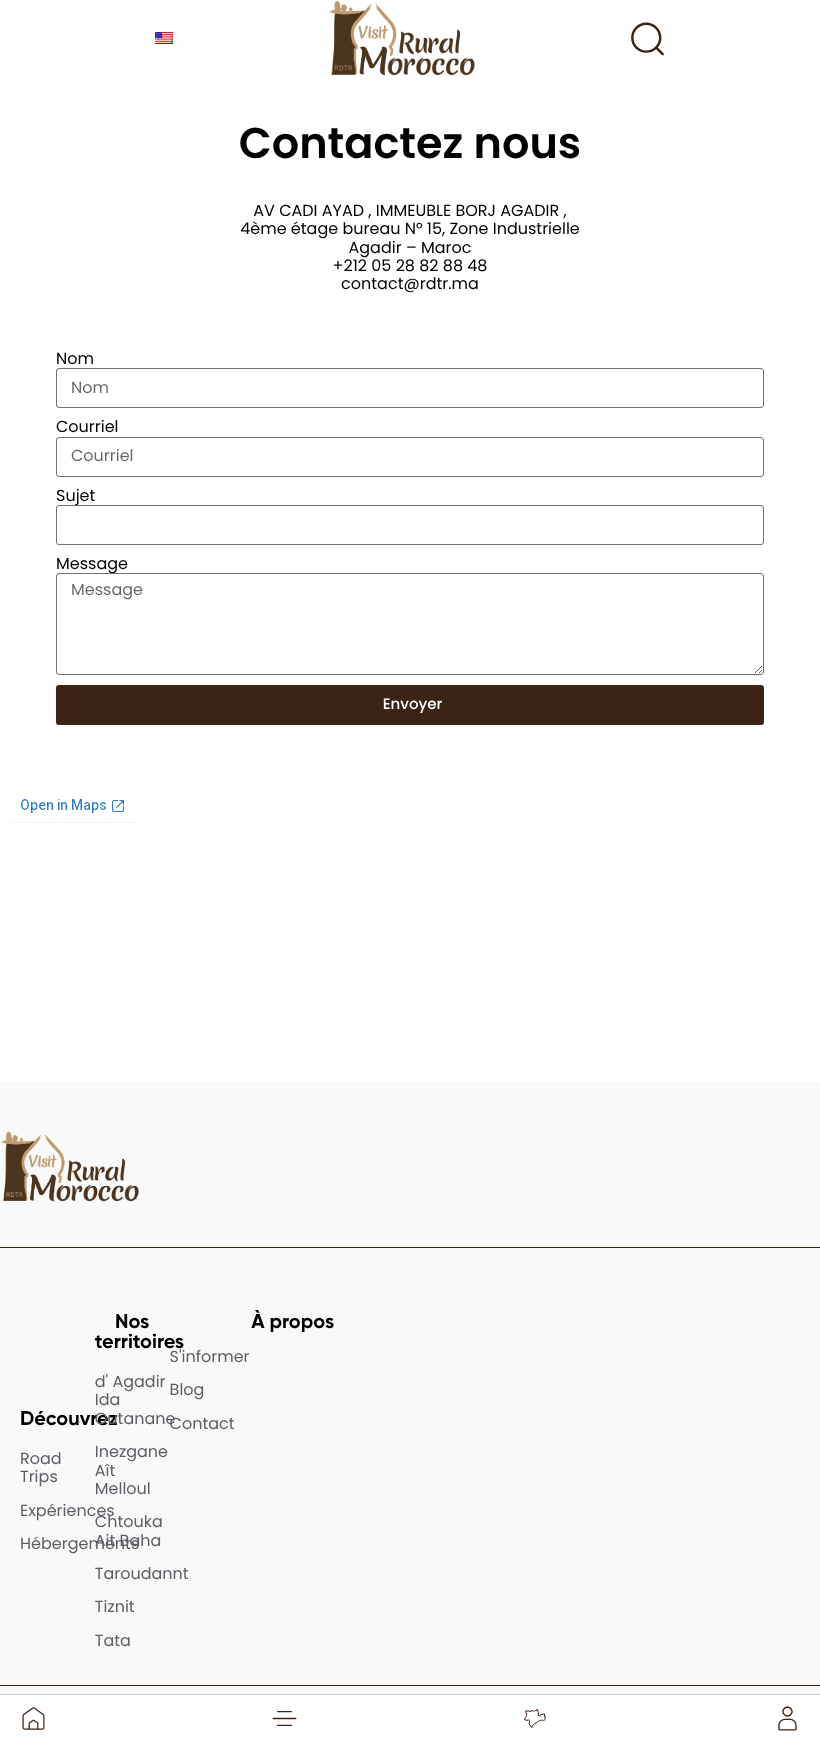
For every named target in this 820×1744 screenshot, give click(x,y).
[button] (284, 1718)
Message (92, 564)
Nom (75, 359)
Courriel (87, 427)
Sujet (75, 496)
